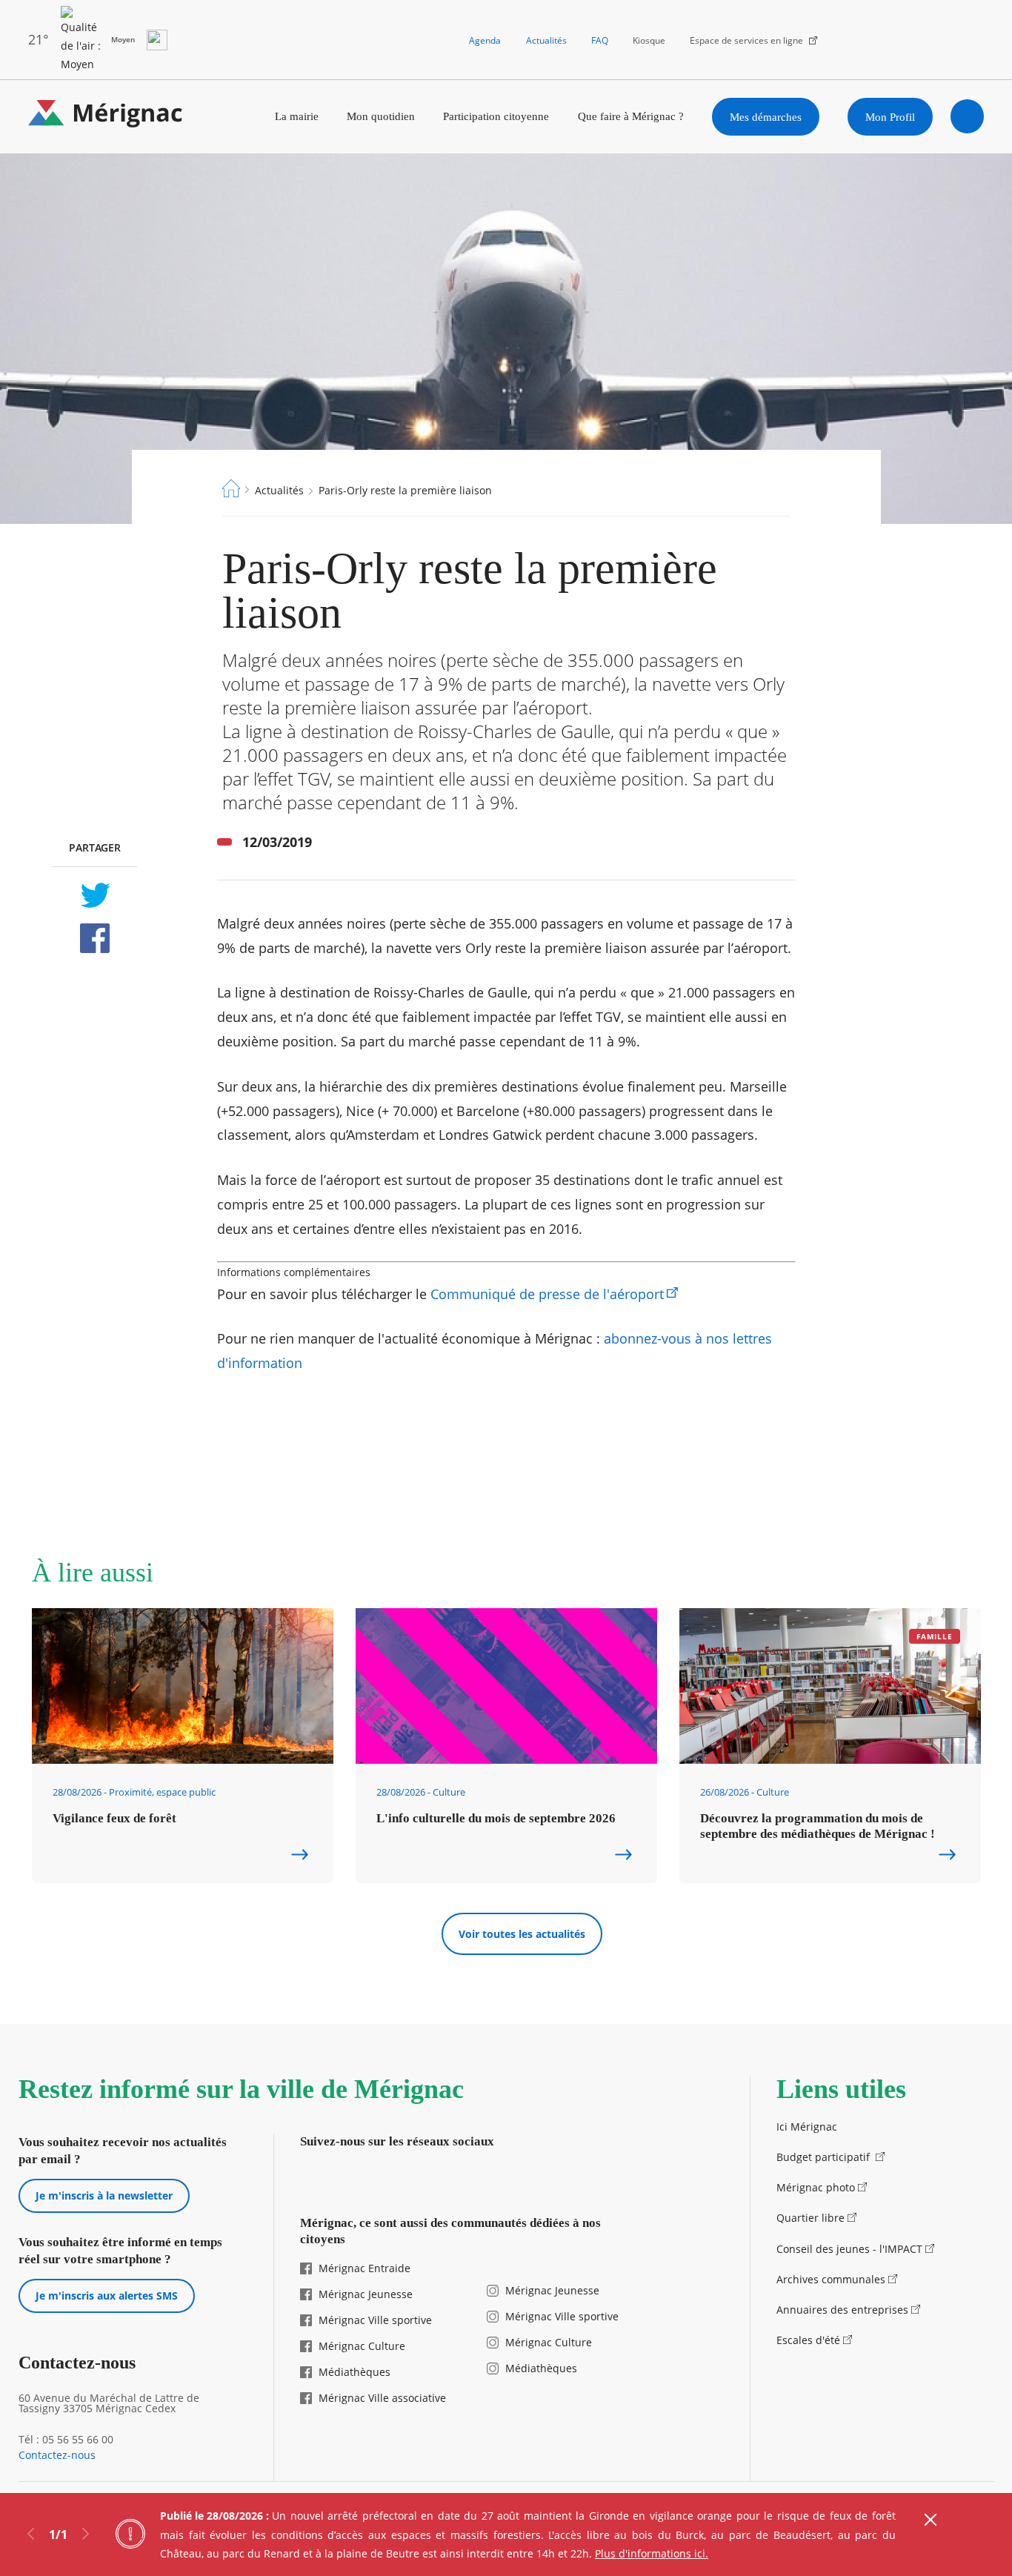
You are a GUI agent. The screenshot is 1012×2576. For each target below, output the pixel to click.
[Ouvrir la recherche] (968, 116)
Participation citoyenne (496, 116)
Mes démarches (766, 117)
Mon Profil (890, 117)
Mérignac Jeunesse (366, 2294)
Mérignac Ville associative (382, 2398)
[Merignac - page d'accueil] (106, 117)
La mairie (297, 116)
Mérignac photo (816, 2187)
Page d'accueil (231, 488)
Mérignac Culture (362, 2346)
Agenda (485, 40)
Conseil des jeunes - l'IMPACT (849, 2249)
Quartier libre (810, 2218)
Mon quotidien (381, 116)
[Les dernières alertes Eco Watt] (157, 40)
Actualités (546, 40)
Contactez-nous (57, 2455)
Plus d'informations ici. (652, 2553)
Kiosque (649, 40)
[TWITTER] (94, 895)
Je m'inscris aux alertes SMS (107, 2296)
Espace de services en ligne (746, 40)
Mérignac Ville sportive (375, 2320)
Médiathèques (354, 2372)
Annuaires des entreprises (842, 2310)
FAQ (600, 40)
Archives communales (831, 2279)
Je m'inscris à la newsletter (104, 2195)
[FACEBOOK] (94, 938)
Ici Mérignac (807, 2127)
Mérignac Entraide (364, 2268)
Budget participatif (825, 2157)
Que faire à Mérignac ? (631, 116)
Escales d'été (808, 2340)
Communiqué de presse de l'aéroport (547, 1294)
